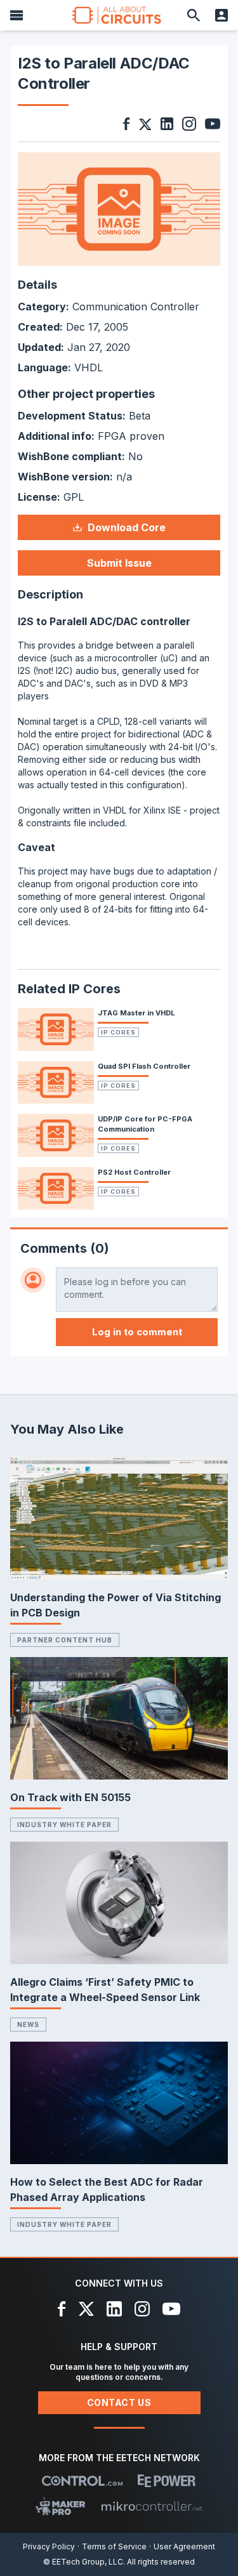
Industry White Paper (64, 1825)
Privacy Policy (49, 2546)
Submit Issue (119, 563)
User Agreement (184, 2546)
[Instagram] (142, 2309)
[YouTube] (171, 2309)
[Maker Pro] (61, 2506)
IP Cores (118, 1032)
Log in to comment (137, 1332)
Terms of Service (114, 2546)
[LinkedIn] (114, 2309)
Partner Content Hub (65, 1640)
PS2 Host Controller (134, 1172)
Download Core (127, 527)
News (28, 2024)
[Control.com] (82, 2481)
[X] (87, 2309)
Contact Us (119, 2402)
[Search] (194, 15)
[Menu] (17, 15)
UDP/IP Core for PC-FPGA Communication (145, 1124)
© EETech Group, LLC (83, 2562)
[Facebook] (62, 2309)
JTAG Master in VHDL (136, 1013)
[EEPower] (167, 2481)
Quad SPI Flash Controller (144, 1066)
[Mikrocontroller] (152, 2506)
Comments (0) (65, 1248)
